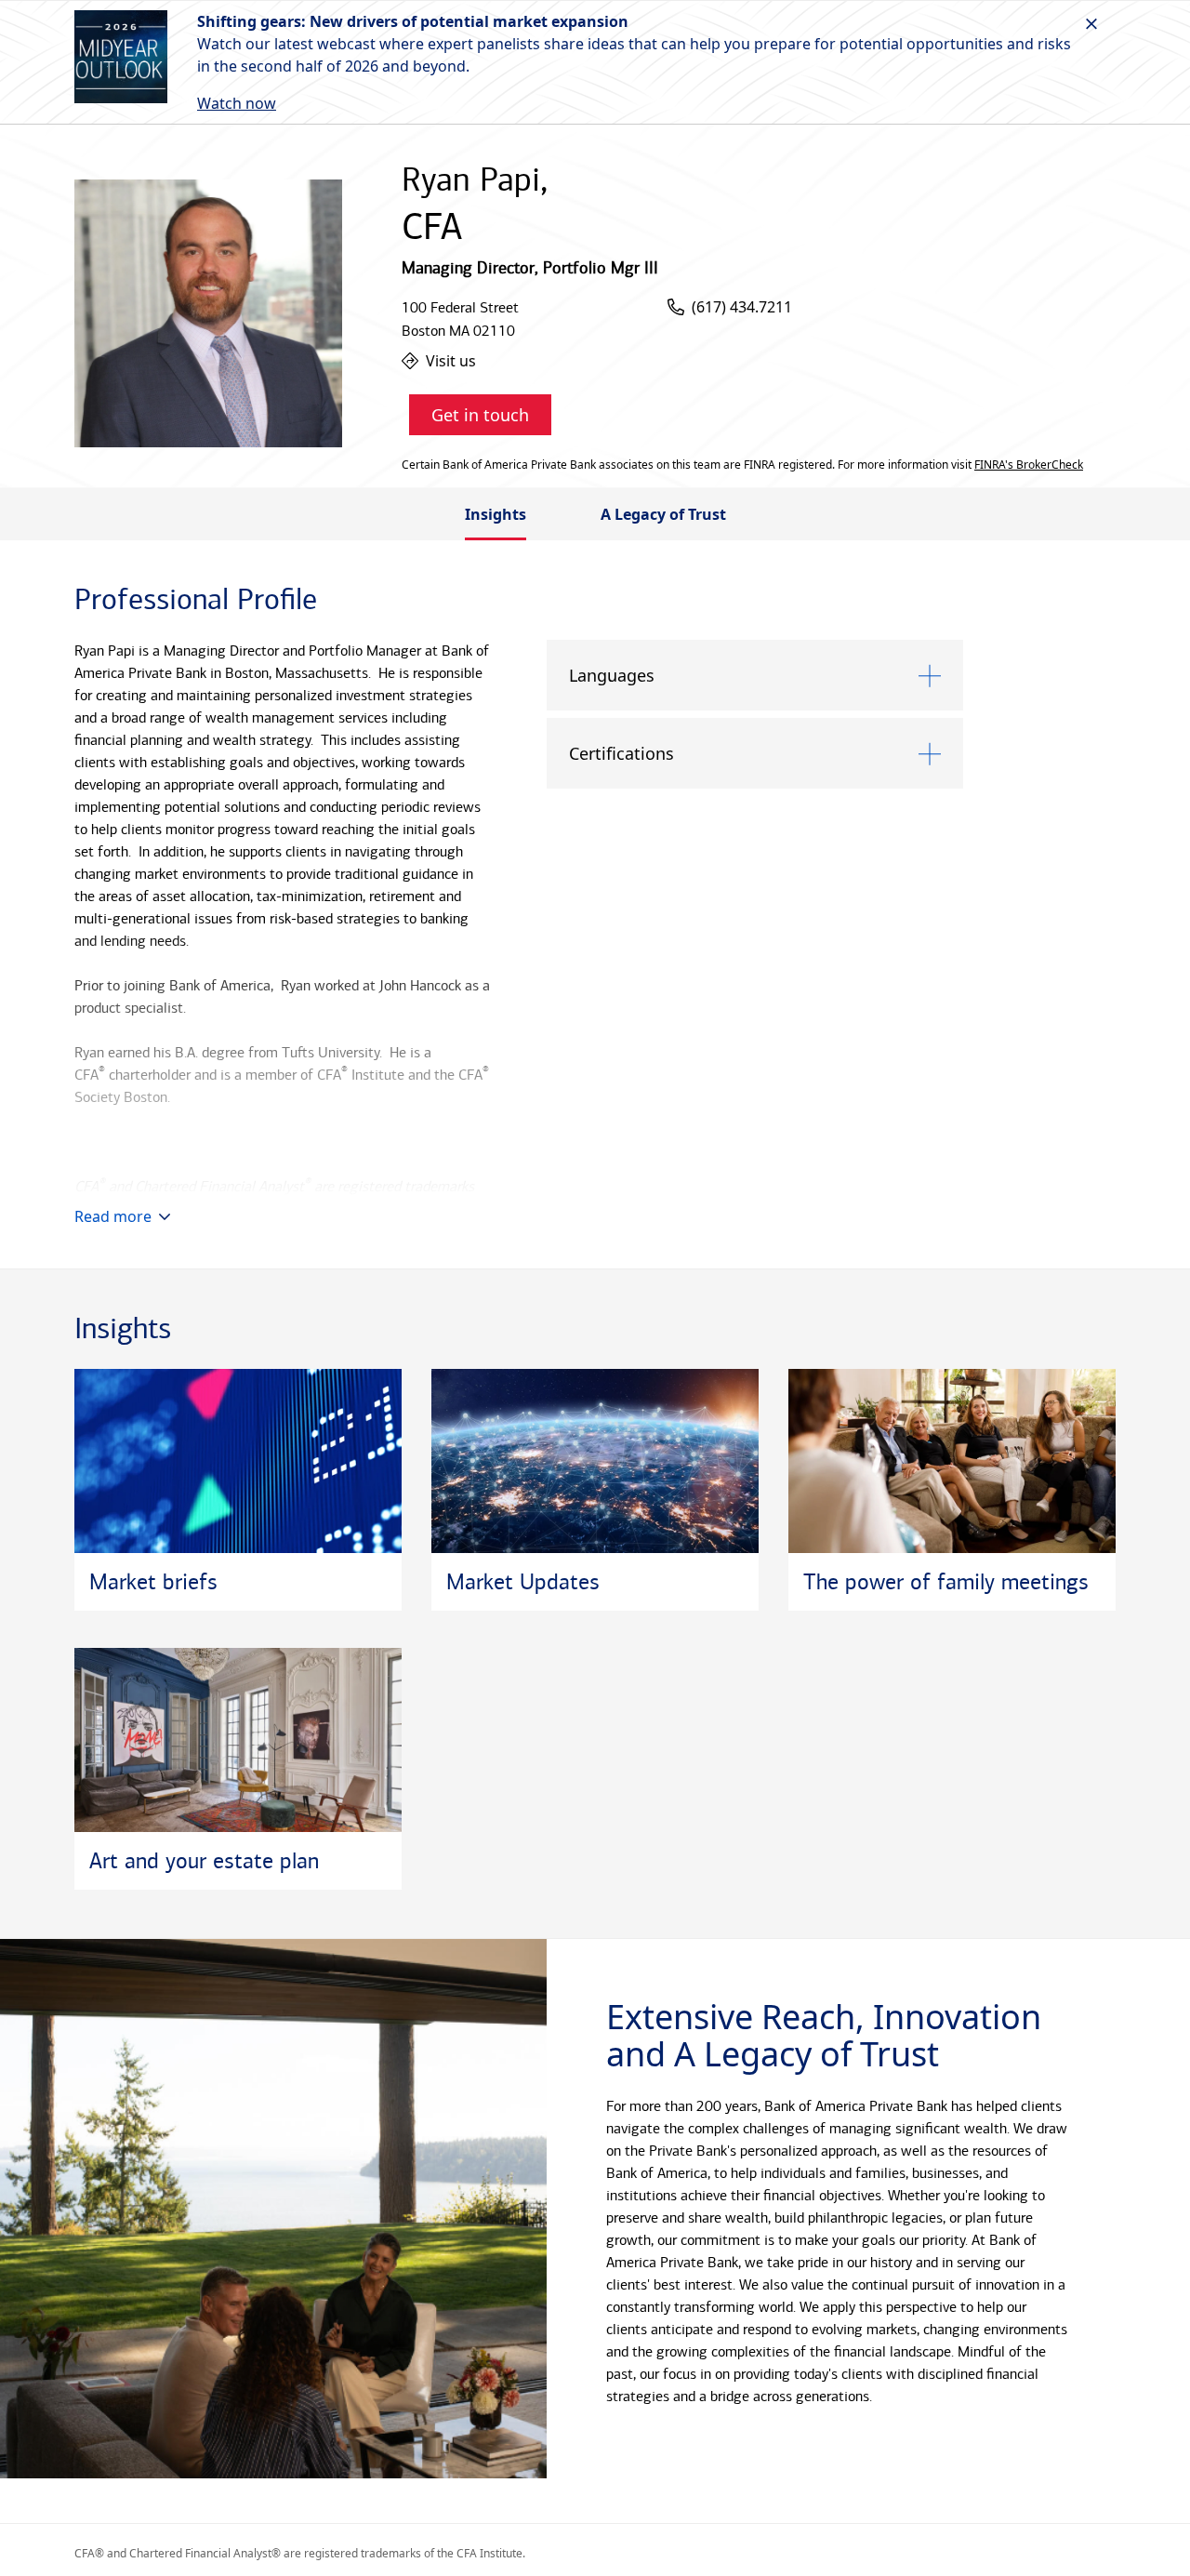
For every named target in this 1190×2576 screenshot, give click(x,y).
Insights (496, 514)
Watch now (237, 103)
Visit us (451, 361)
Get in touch (480, 415)
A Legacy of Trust (663, 514)
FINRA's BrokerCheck (1029, 465)
